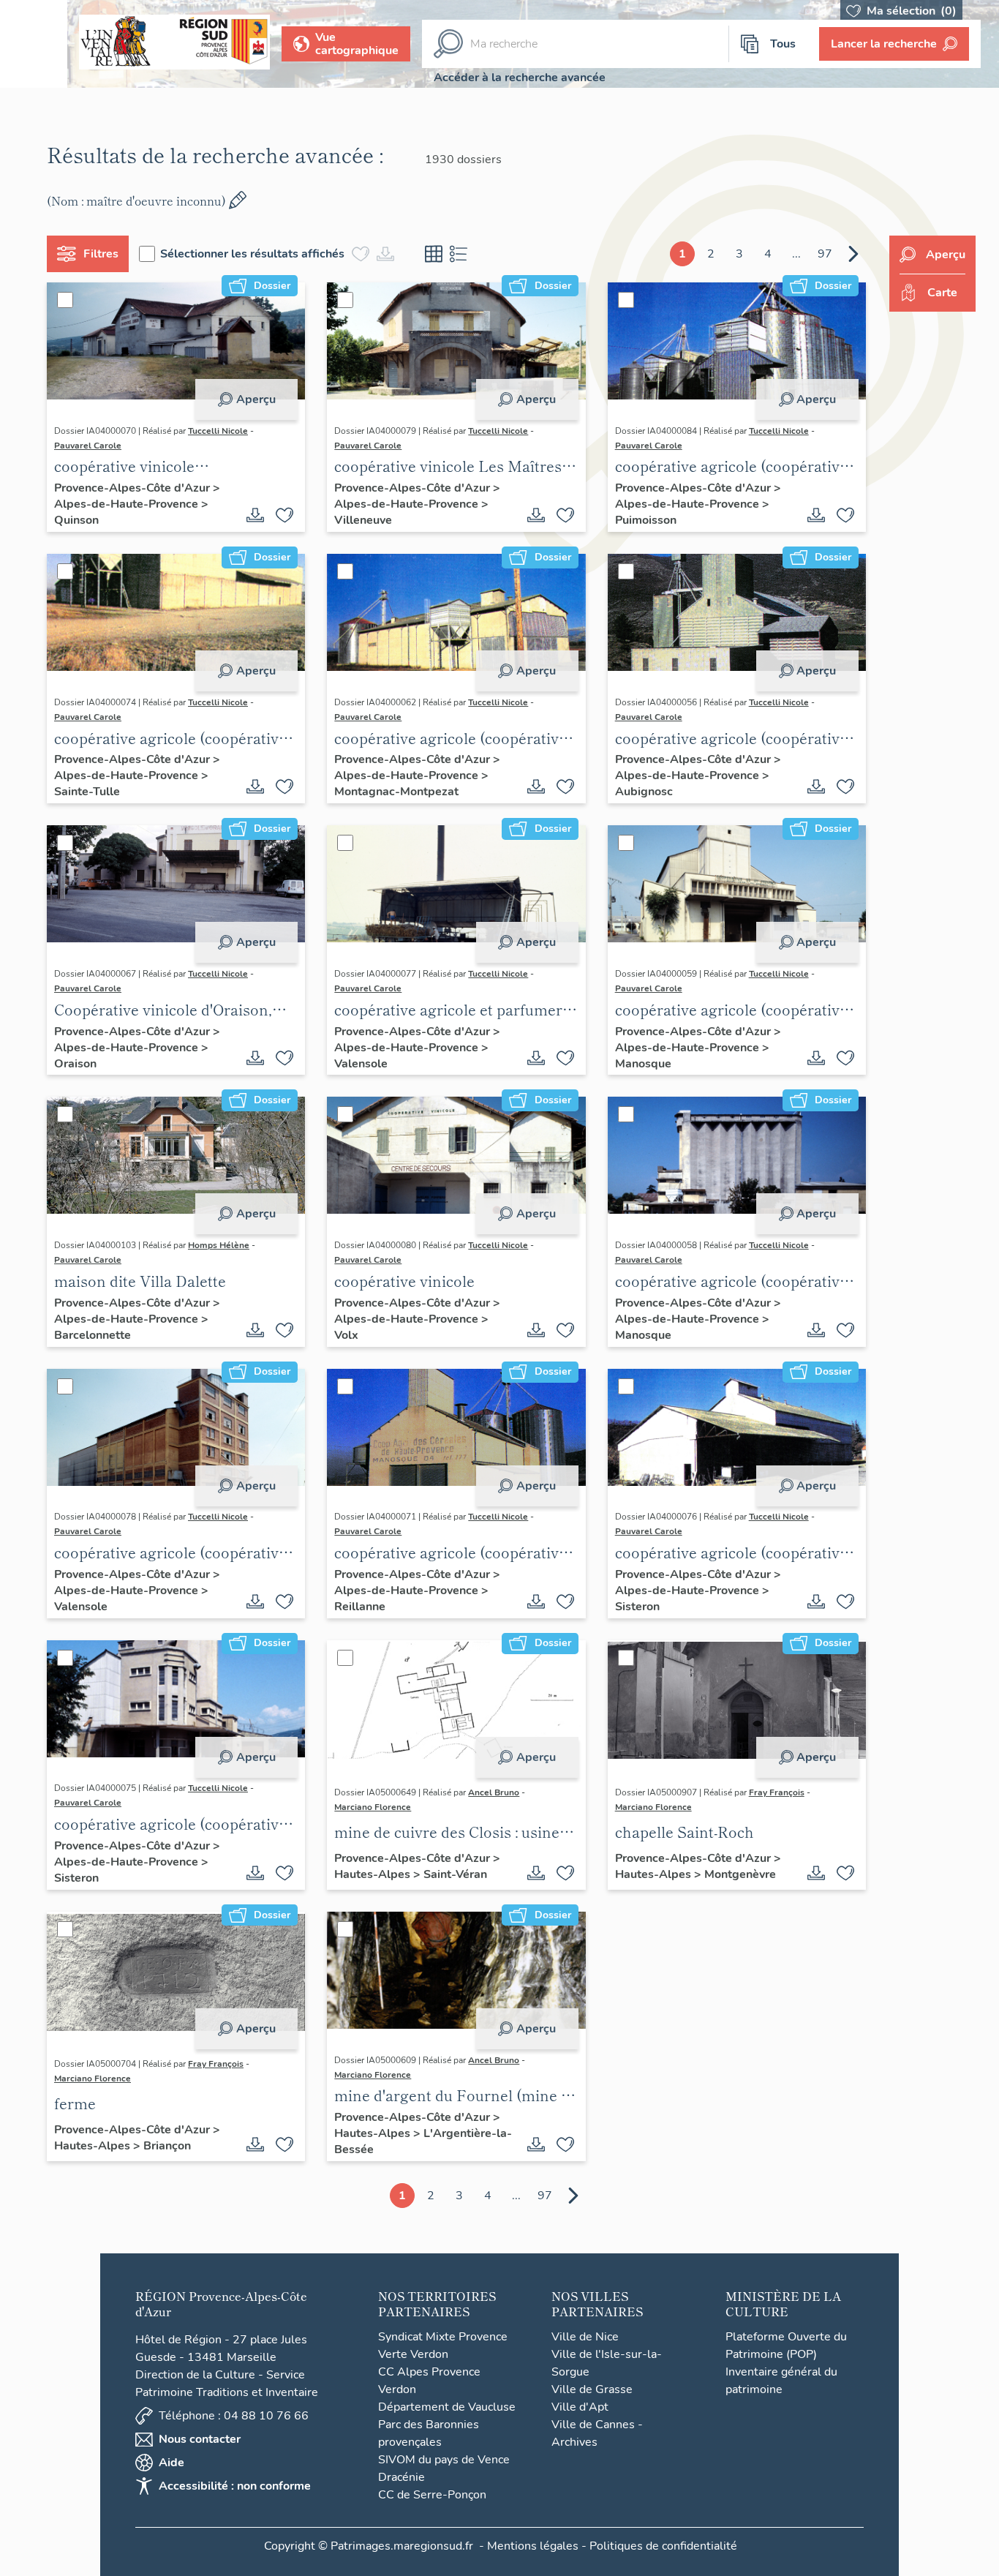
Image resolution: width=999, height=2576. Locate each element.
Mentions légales (533, 2546)
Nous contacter (200, 2439)
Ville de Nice (585, 2337)
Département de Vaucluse (447, 2407)
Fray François (777, 1792)
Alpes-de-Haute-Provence (128, 504)
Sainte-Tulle (87, 792)
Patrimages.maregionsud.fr (402, 2546)
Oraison (75, 1064)
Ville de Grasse (592, 2389)
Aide (171, 2463)
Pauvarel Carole (88, 446)
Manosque (643, 1064)
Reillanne (360, 1607)
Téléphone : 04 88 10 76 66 (234, 2416)
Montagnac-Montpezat (396, 792)
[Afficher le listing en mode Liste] (459, 254)
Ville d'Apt (580, 2407)
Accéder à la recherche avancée (520, 78)
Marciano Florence (373, 1807)
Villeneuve (363, 520)
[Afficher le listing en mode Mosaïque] (434, 254)
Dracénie (402, 2477)
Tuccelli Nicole (218, 431)
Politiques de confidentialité (663, 2546)
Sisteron (637, 1607)
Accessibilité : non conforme (235, 2486)
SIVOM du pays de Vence (444, 2460)
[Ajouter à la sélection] (284, 515)
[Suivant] (853, 254)
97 (825, 254)
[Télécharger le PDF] (255, 515)
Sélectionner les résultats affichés (252, 254)
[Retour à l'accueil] (34, 44)
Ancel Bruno (494, 1792)
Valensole (361, 1064)
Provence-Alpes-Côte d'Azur (133, 488)
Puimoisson (646, 520)
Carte (942, 293)
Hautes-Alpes (374, 1874)
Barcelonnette (93, 1335)
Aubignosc (644, 792)
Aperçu (256, 399)
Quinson (76, 520)
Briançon (167, 2146)
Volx (346, 1335)
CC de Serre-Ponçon (432, 2495)
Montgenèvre (740, 1874)
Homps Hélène (219, 1245)
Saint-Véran (455, 1874)
